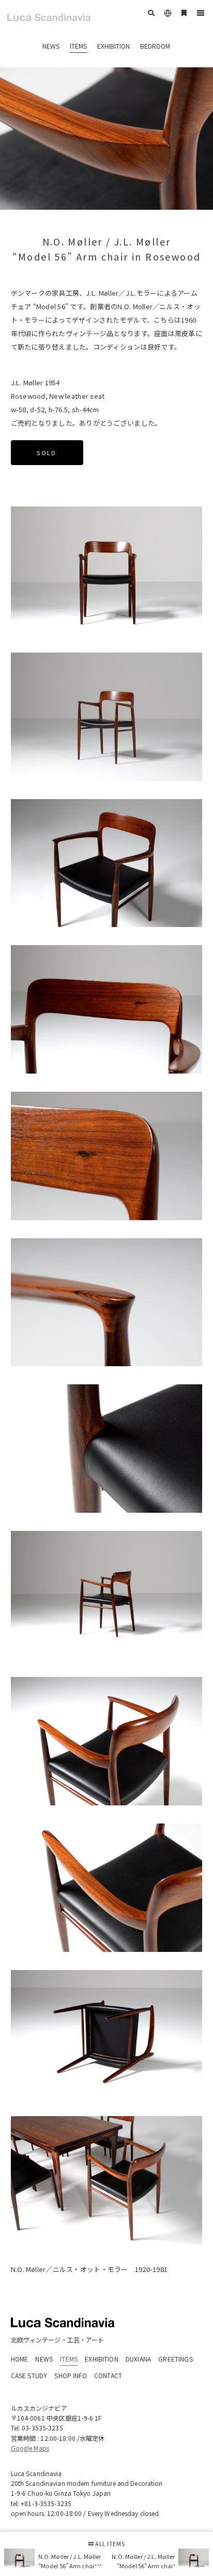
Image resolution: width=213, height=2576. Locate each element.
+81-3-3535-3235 (46, 2503)
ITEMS (78, 46)
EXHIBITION (113, 46)
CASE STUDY (29, 2375)
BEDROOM (155, 46)
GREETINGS (175, 2359)
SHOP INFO (70, 2375)
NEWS (51, 46)
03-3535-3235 (42, 2428)
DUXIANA (138, 2359)
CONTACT (108, 2375)
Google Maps (30, 2448)
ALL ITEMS (109, 2543)
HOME (20, 2359)
